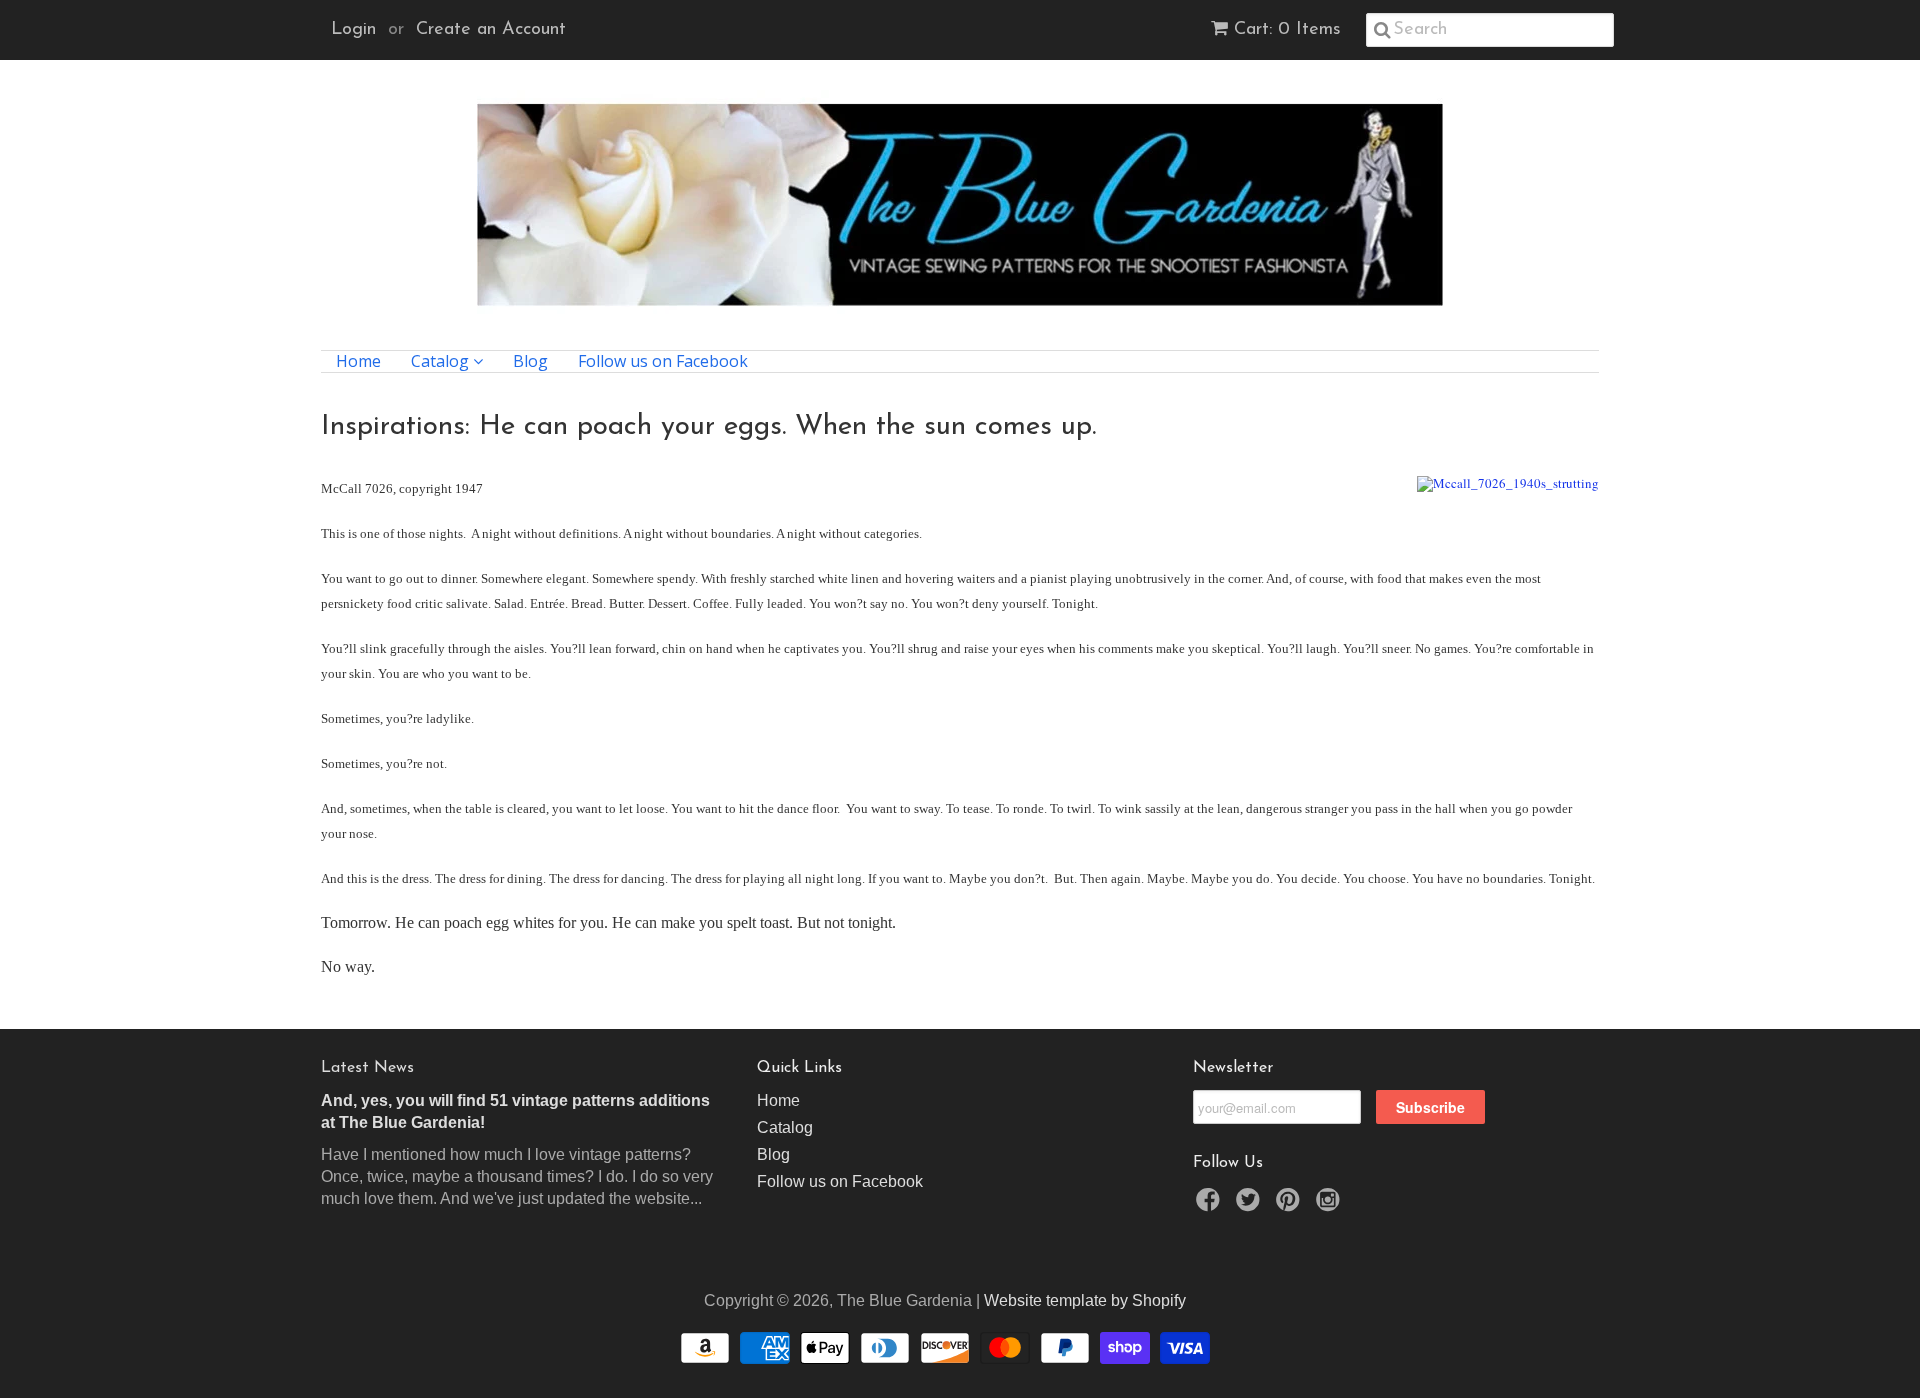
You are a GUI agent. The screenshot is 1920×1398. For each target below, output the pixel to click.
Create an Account (491, 30)
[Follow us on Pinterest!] (1291, 1205)
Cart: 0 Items (1287, 30)
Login (353, 30)
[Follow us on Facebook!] (1211, 1205)
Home (358, 361)
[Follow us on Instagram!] (1331, 1205)
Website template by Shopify (1085, 1300)
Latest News (367, 1068)
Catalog (442, 361)
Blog (530, 361)
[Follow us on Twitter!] (1251, 1205)
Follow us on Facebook (663, 361)
